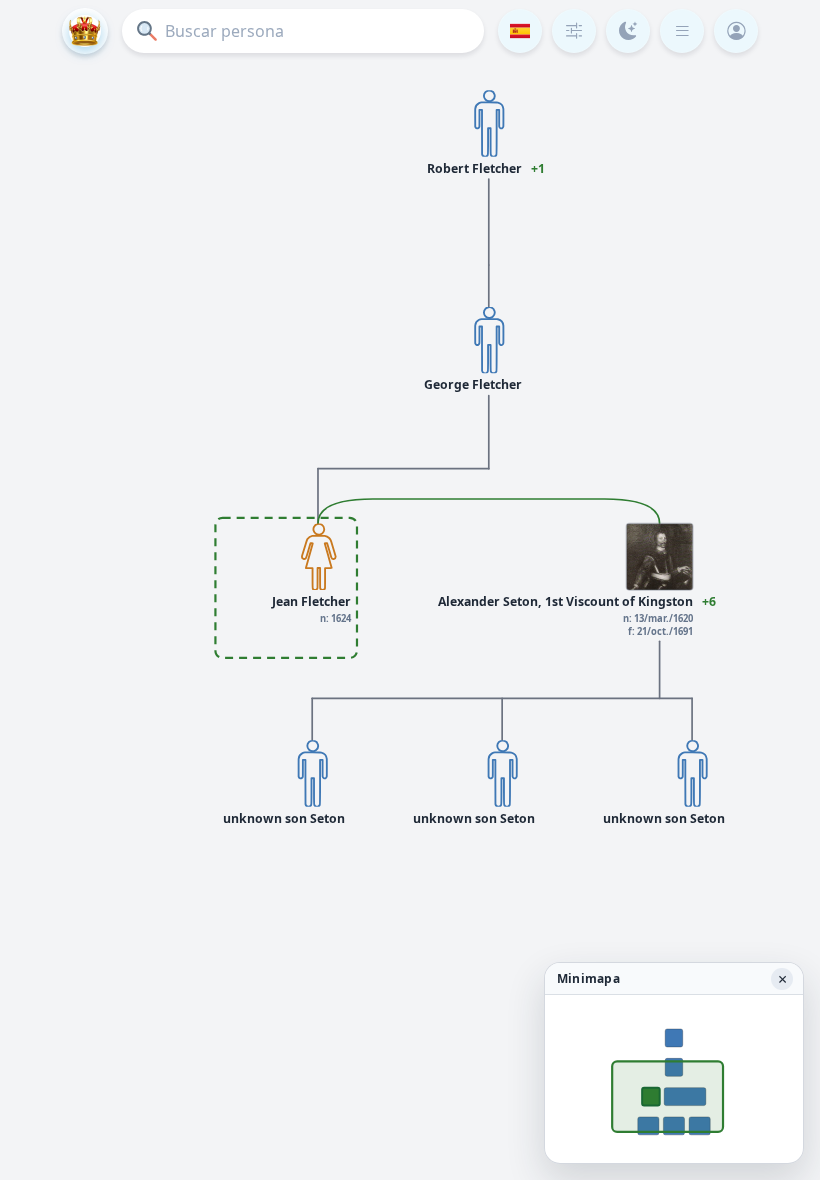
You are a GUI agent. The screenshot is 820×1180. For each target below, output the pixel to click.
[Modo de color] (628, 31)
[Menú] (682, 31)
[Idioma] (520, 31)
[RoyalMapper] (85, 31)
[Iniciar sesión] (736, 31)
